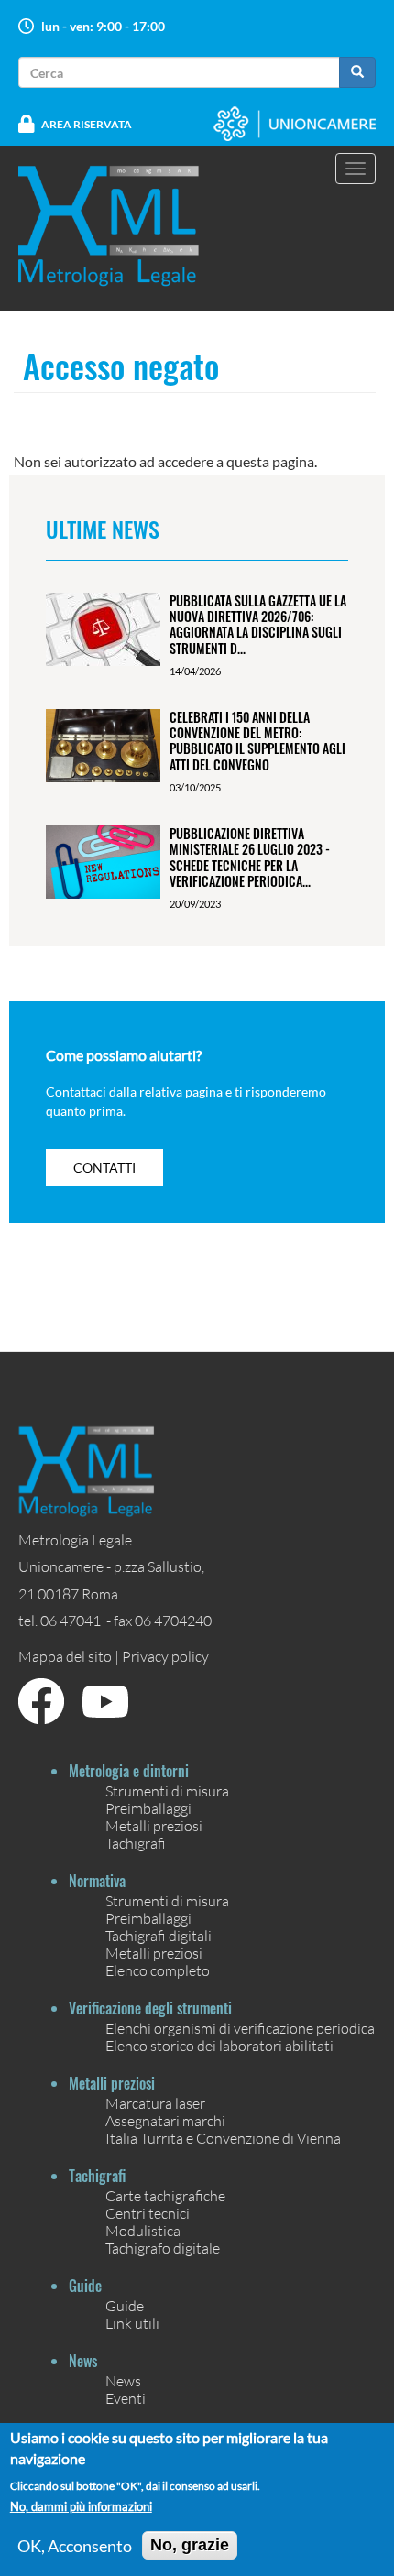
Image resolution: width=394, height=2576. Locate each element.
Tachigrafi (136, 1843)
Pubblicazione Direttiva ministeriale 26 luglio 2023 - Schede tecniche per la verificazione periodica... (250, 857)
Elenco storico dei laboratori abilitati (219, 2045)
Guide (125, 2305)
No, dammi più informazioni (81, 2507)
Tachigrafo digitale (163, 2248)
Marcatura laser (155, 2103)
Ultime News (103, 529)
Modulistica (143, 2230)
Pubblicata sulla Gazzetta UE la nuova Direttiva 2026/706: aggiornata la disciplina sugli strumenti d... (258, 624)
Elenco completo (158, 1970)
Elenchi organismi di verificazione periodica (240, 2028)
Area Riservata (87, 124)
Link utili (132, 2323)
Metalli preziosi (154, 1825)
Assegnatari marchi (165, 2120)
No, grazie (190, 2545)
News (123, 2380)
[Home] (120, 226)
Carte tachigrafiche (165, 2195)
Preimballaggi (148, 1808)
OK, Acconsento (75, 2546)
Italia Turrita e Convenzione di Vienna (223, 2138)
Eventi (126, 2398)
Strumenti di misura (167, 1790)
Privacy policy (165, 1656)
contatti (104, 1168)
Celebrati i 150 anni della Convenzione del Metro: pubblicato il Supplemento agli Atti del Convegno (257, 741)
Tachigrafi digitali (159, 1935)
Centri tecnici (148, 2213)
